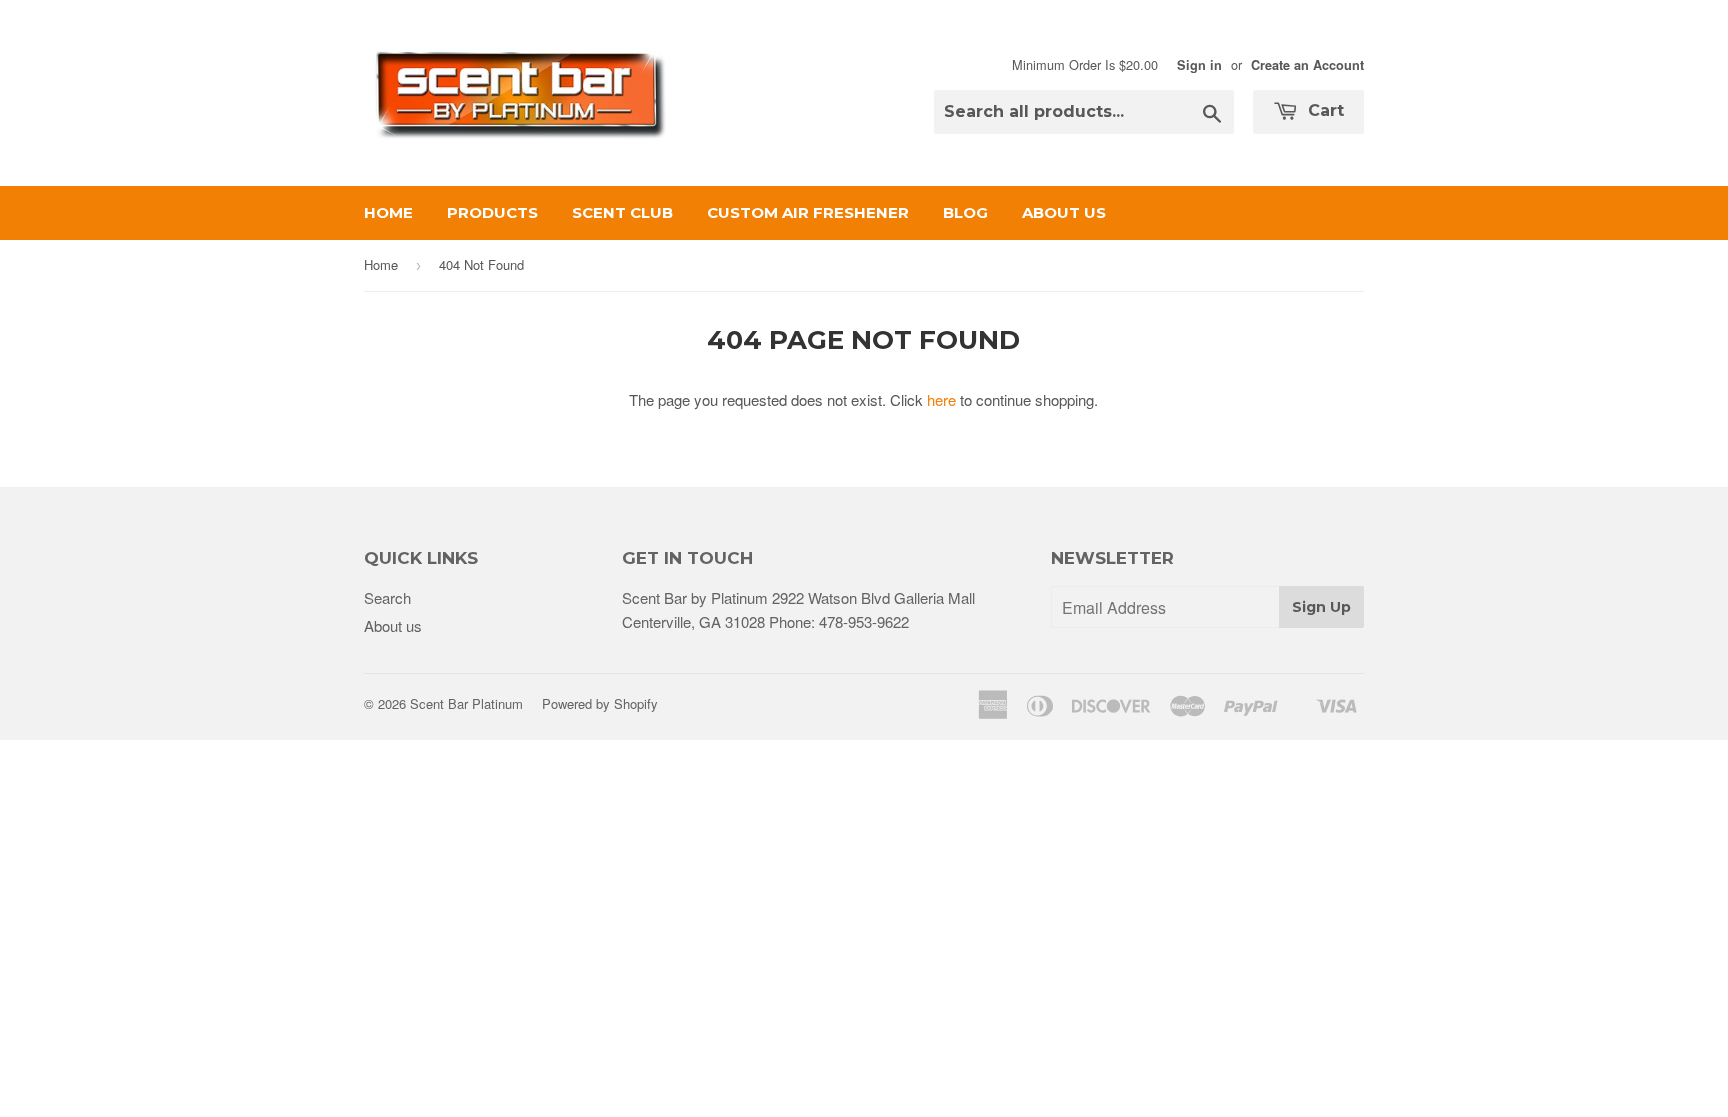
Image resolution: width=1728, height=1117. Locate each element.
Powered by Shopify (600, 703)
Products (492, 212)
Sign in (1199, 65)
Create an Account (1307, 65)
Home (388, 212)
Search (387, 597)
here (941, 399)
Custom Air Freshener (808, 212)
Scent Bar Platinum (466, 703)
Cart (1323, 110)
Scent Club (622, 212)
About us (1064, 212)
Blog (965, 212)
